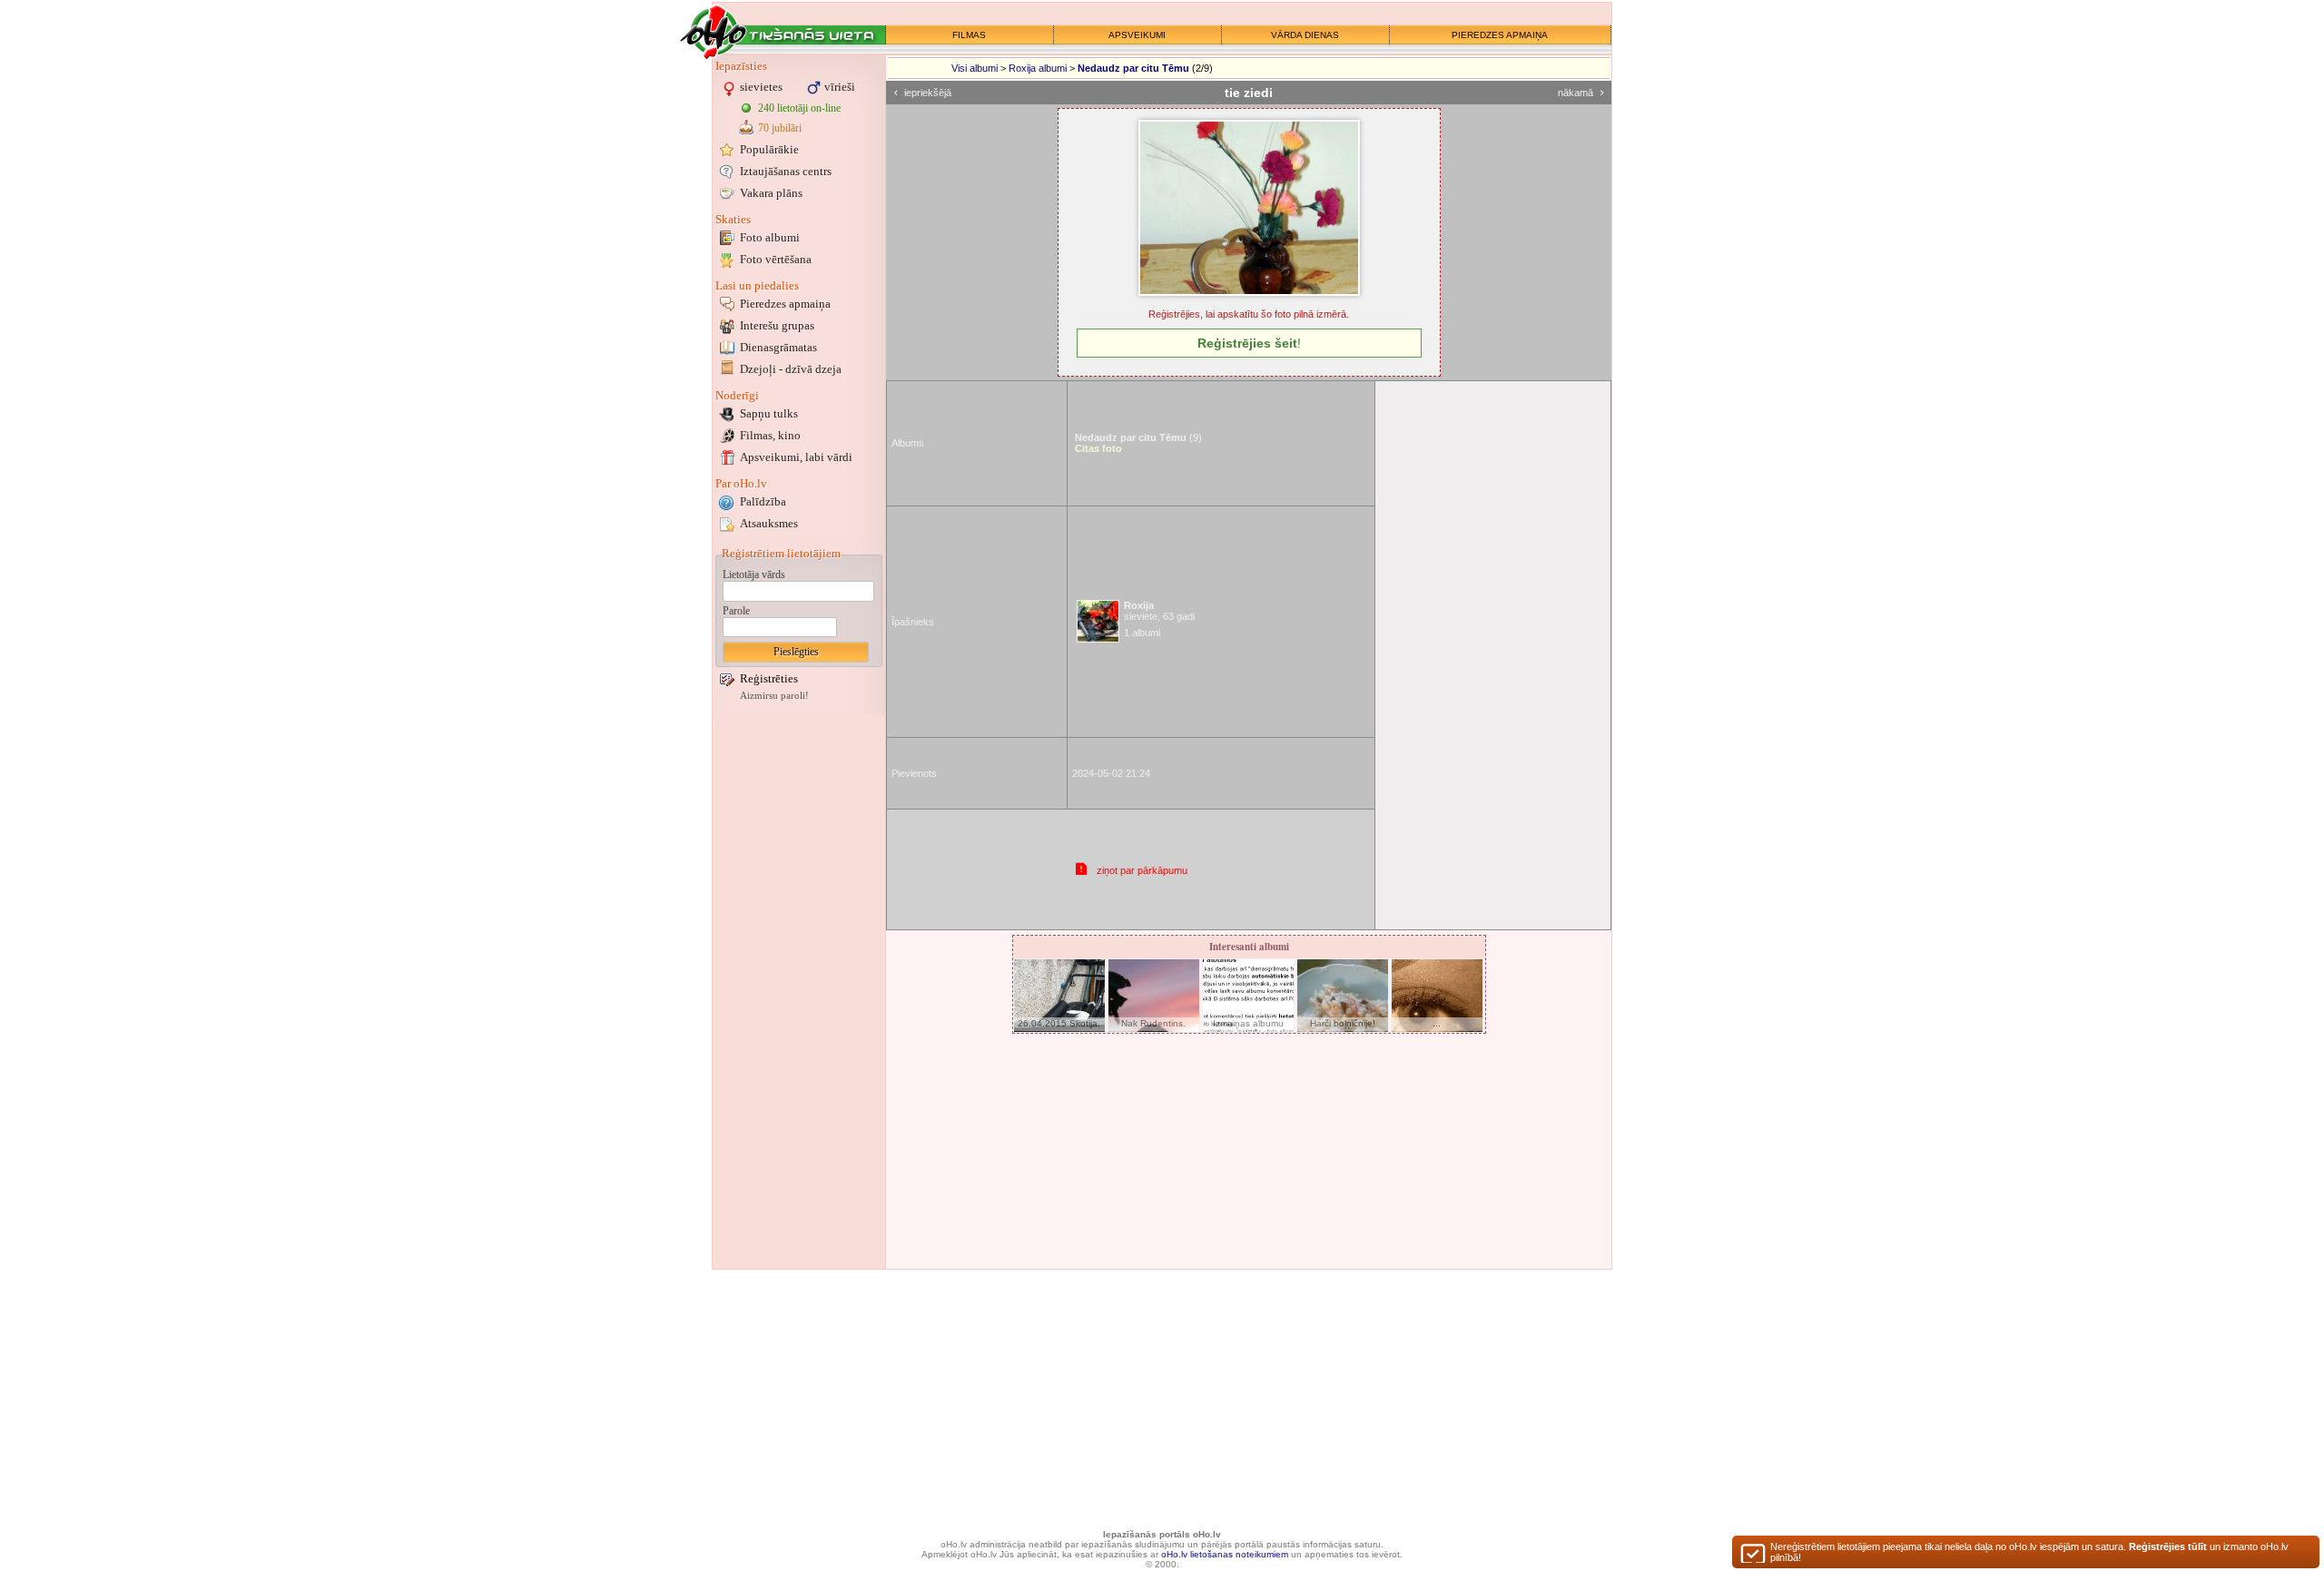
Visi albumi (975, 68)
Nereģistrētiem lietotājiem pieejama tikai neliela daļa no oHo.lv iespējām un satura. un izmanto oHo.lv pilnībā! (2029, 1552)
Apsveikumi (796, 457)
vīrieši (840, 87)
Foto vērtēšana (776, 259)
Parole (736, 611)
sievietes (761, 87)
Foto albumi (770, 237)
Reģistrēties (769, 678)
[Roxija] (1098, 621)
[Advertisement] (799, 992)
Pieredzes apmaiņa (785, 304)
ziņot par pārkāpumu (1142, 870)
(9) (1138, 437)
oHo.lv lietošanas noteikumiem (1225, 1554)
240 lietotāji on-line (799, 108)
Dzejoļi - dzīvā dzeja (791, 369)
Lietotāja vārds (754, 574)
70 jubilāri (780, 128)
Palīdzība (763, 501)
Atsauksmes (769, 523)
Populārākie (769, 149)
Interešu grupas (777, 325)
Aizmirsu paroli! (774, 696)
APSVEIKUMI (1137, 35)
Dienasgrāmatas (778, 347)
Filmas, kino (770, 435)
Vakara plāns (771, 193)
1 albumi (1142, 633)
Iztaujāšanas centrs (786, 171)
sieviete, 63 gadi (1159, 611)
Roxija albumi (1038, 68)
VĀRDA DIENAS (1305, 35)
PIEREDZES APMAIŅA (1500, 35)
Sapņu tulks (769, 413)
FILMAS (969, 35)
